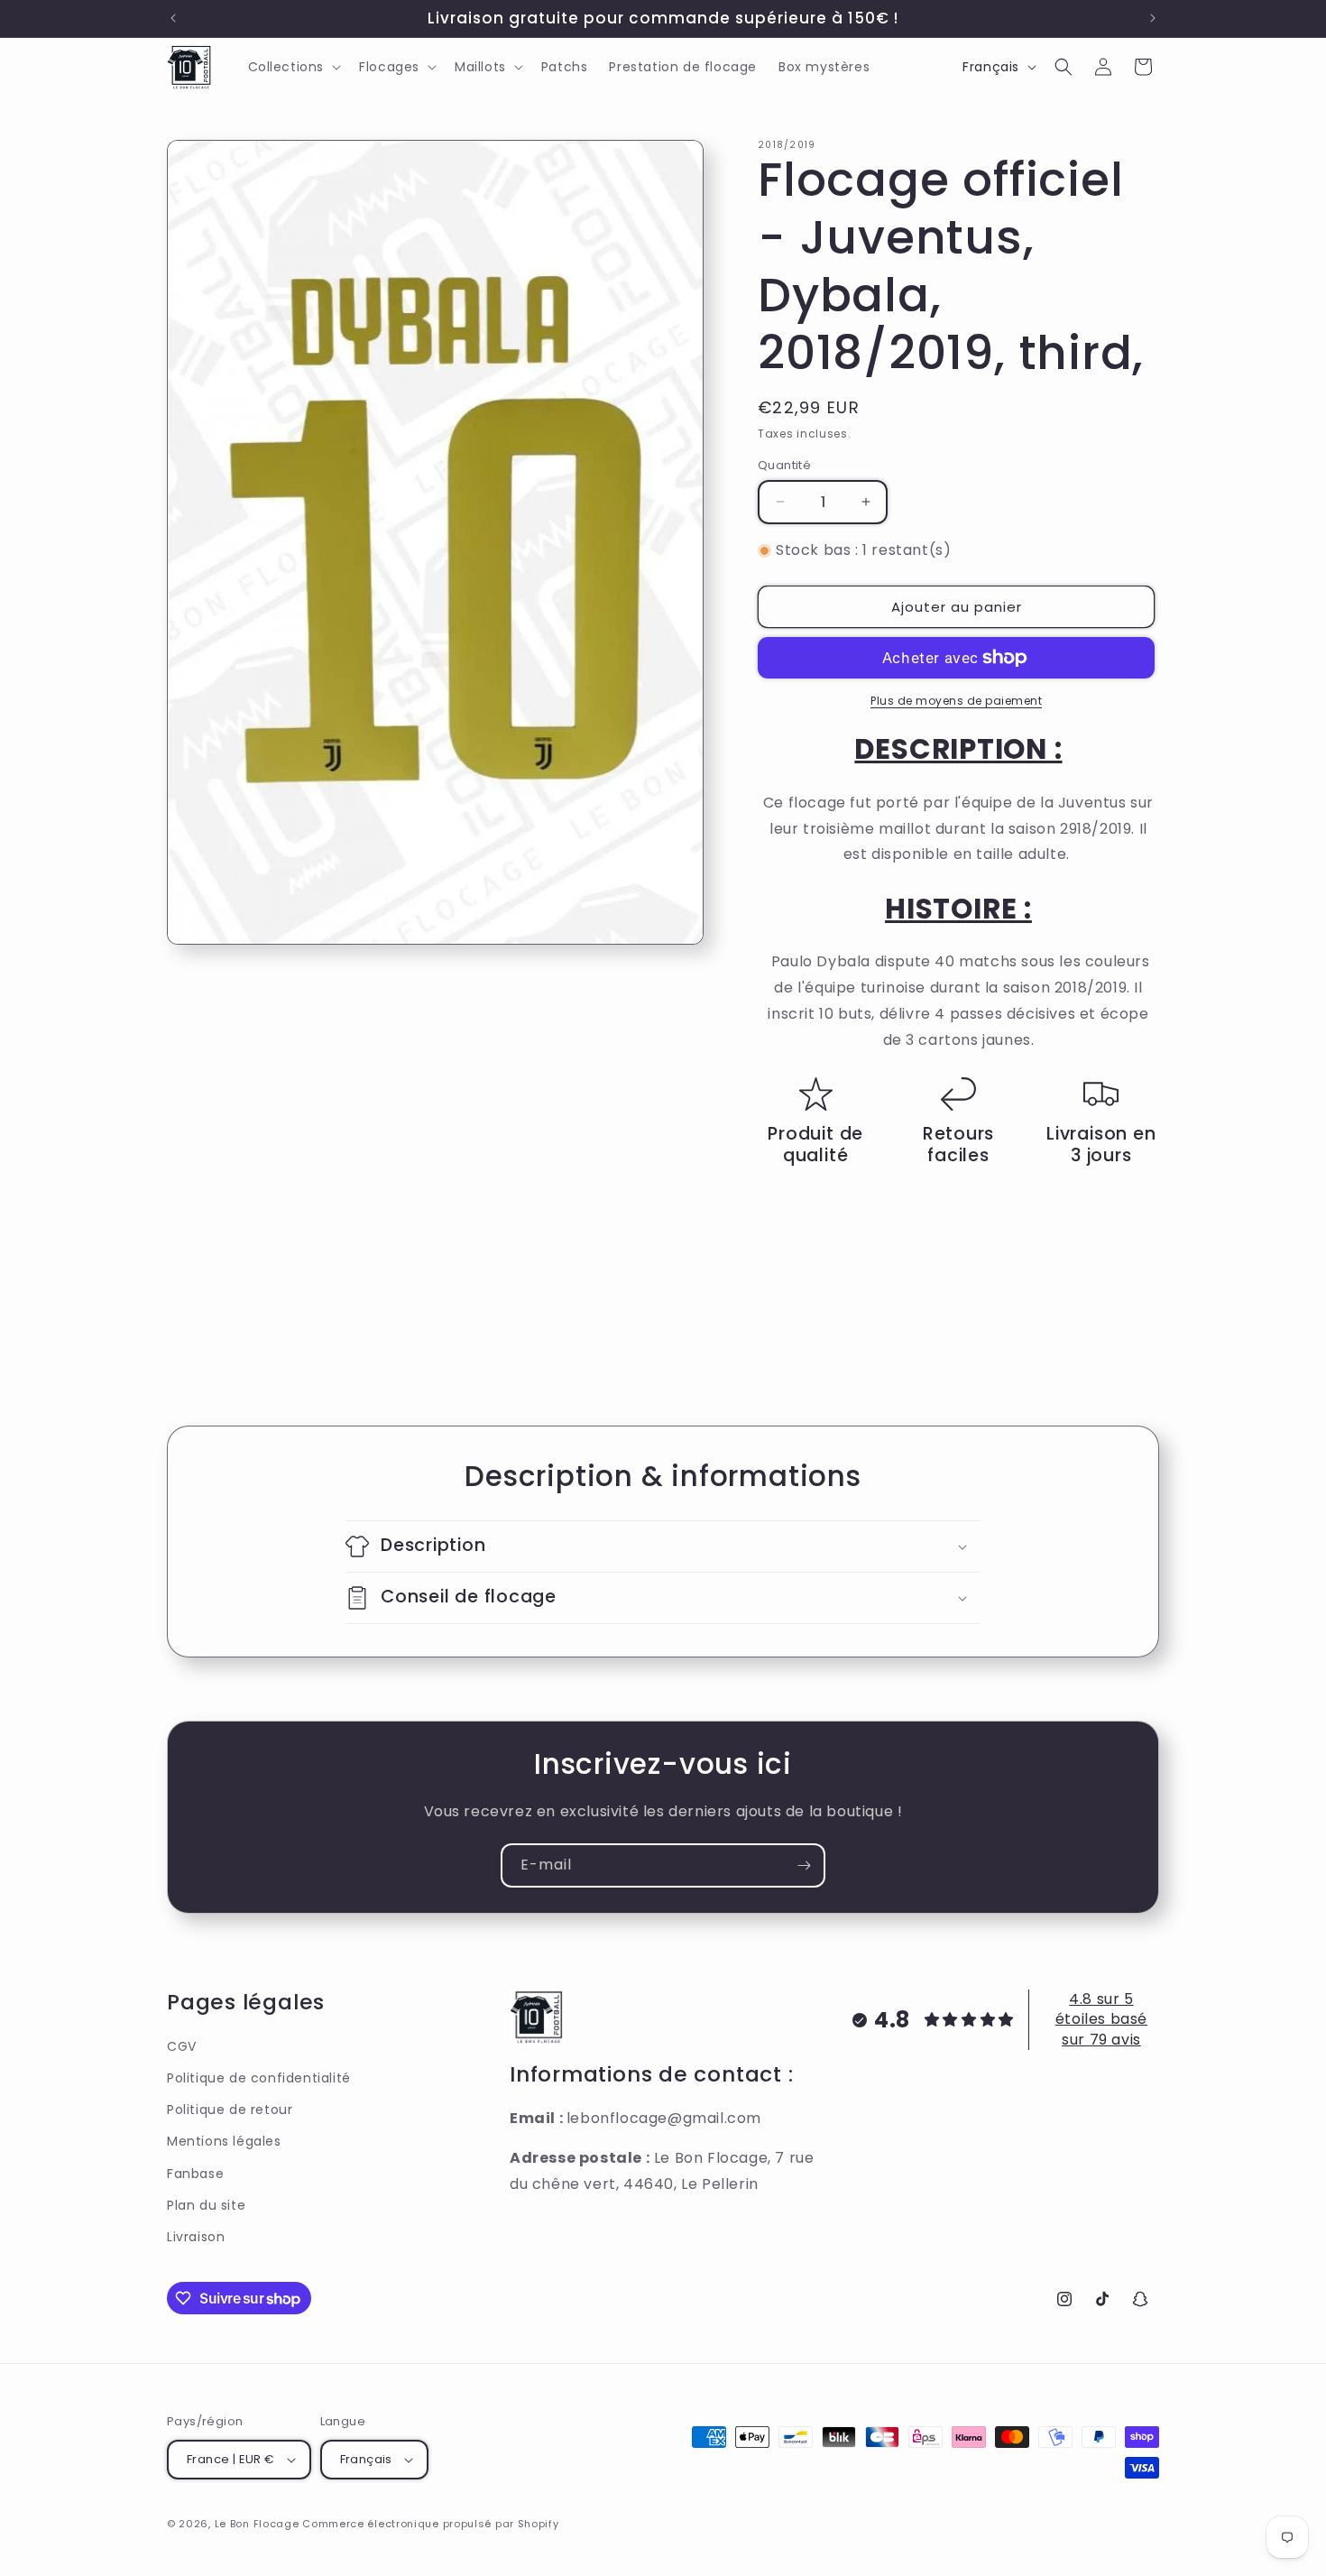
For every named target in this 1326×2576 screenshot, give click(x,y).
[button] (293, 67)
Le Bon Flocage (259, 2524)
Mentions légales (224, 2141)
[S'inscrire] (804, 1865)
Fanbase (195, 2174)
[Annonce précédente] (173, 18)
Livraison (196, 2237)
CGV (182, 2046)
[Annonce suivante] (1153, 18)
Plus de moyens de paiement (956, 701)
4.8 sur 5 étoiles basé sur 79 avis (1101, 2019)
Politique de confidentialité (259, 2078)
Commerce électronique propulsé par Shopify (430, 2524)
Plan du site (206, 2205)
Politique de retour (230, 2110)
